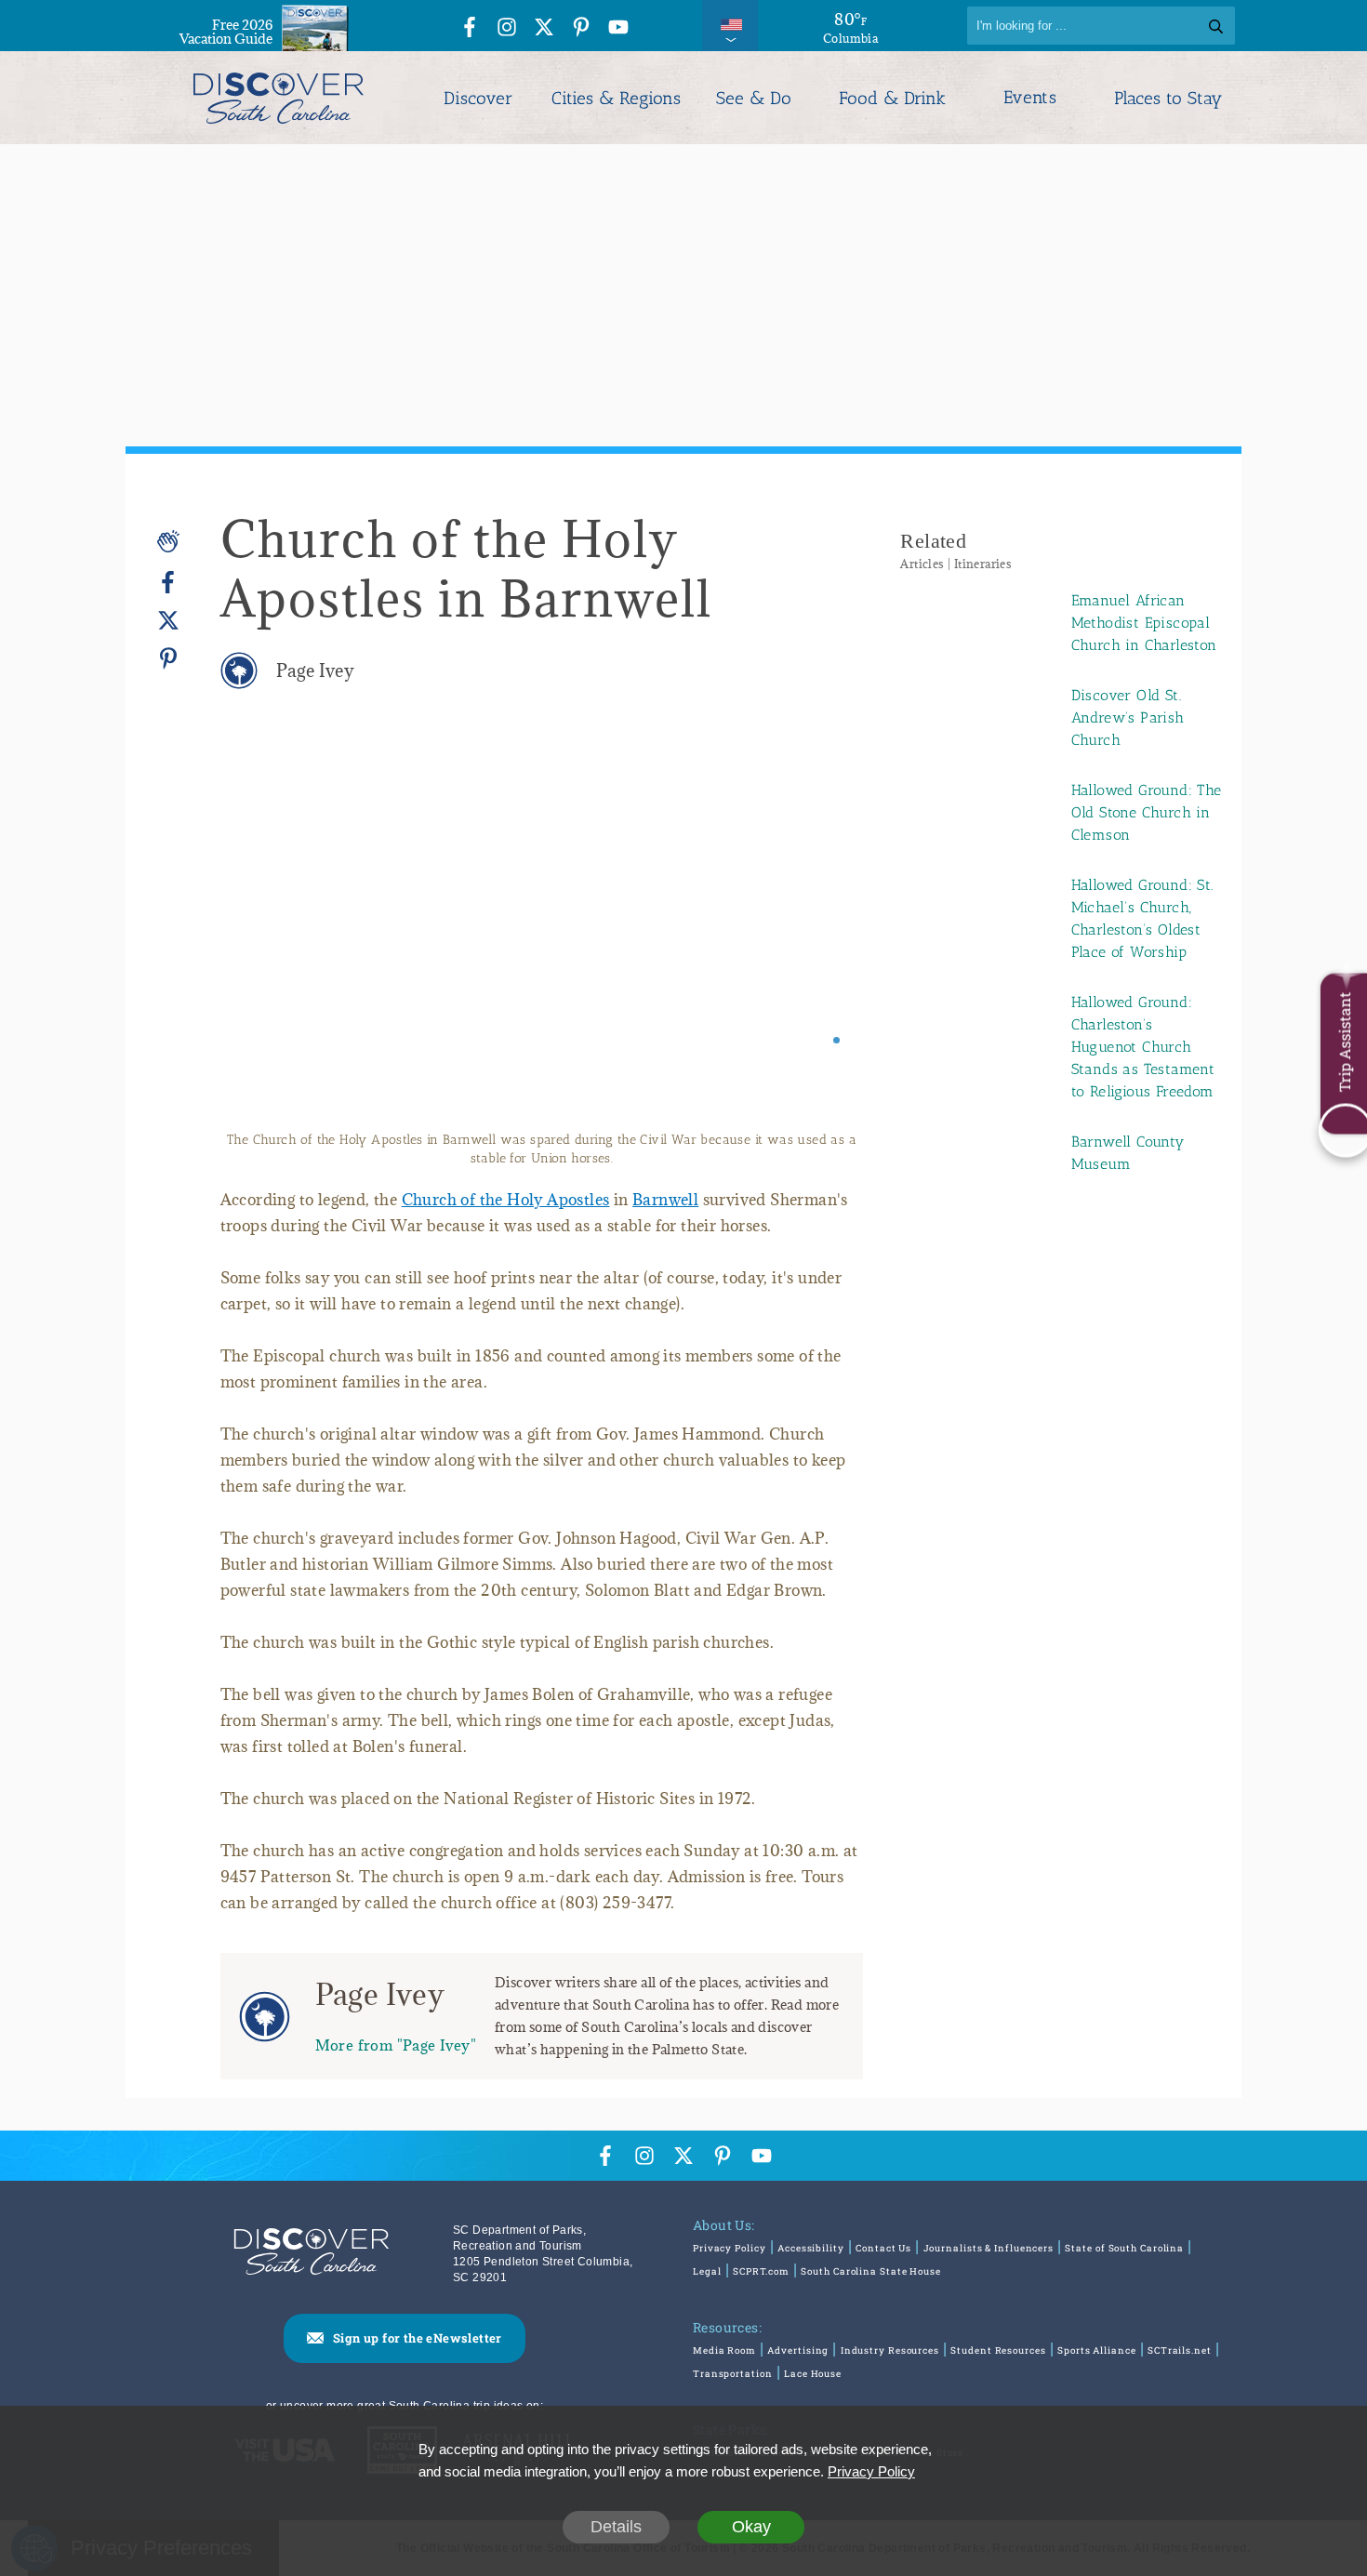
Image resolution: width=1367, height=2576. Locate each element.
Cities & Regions (616, 98)
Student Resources (998, 2350)
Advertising (798, 2350)
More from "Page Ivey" (396, 2045)
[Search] (1216, 26)
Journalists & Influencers (989, 2248)
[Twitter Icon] (544, 28)
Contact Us (883, 2248)
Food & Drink (892, 98)
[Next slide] (823, 933)
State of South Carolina (1124, 2248)
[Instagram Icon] (507, 28)
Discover (478, 98)
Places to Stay (1168, 98)
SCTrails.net (1180, 2350)
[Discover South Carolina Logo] (279, 98)
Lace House (813, 2374)
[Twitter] (168, 621)
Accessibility (811, 2248)
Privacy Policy (730, 2248)
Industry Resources (890, 2350)
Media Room (724, 2350)
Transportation (733, 2374)
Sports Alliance (1097, 2350)
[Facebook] (168, 583)
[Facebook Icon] (470, 28)
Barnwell (665, 1200)
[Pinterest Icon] (581, 28)
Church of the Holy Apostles (506, 1200)
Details (616, 2527)
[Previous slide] (260, 933)
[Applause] (168, 541)
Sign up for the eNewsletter (418, 2338)
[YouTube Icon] (618, 28)
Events (1030, 98)
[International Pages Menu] (730, 26)
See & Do (754, 98)
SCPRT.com (761, 2271)
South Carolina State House (870, 2271)
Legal (707, 2271)
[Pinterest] (168, 658)
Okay (751, 2527)
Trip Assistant (1344, 1042)
